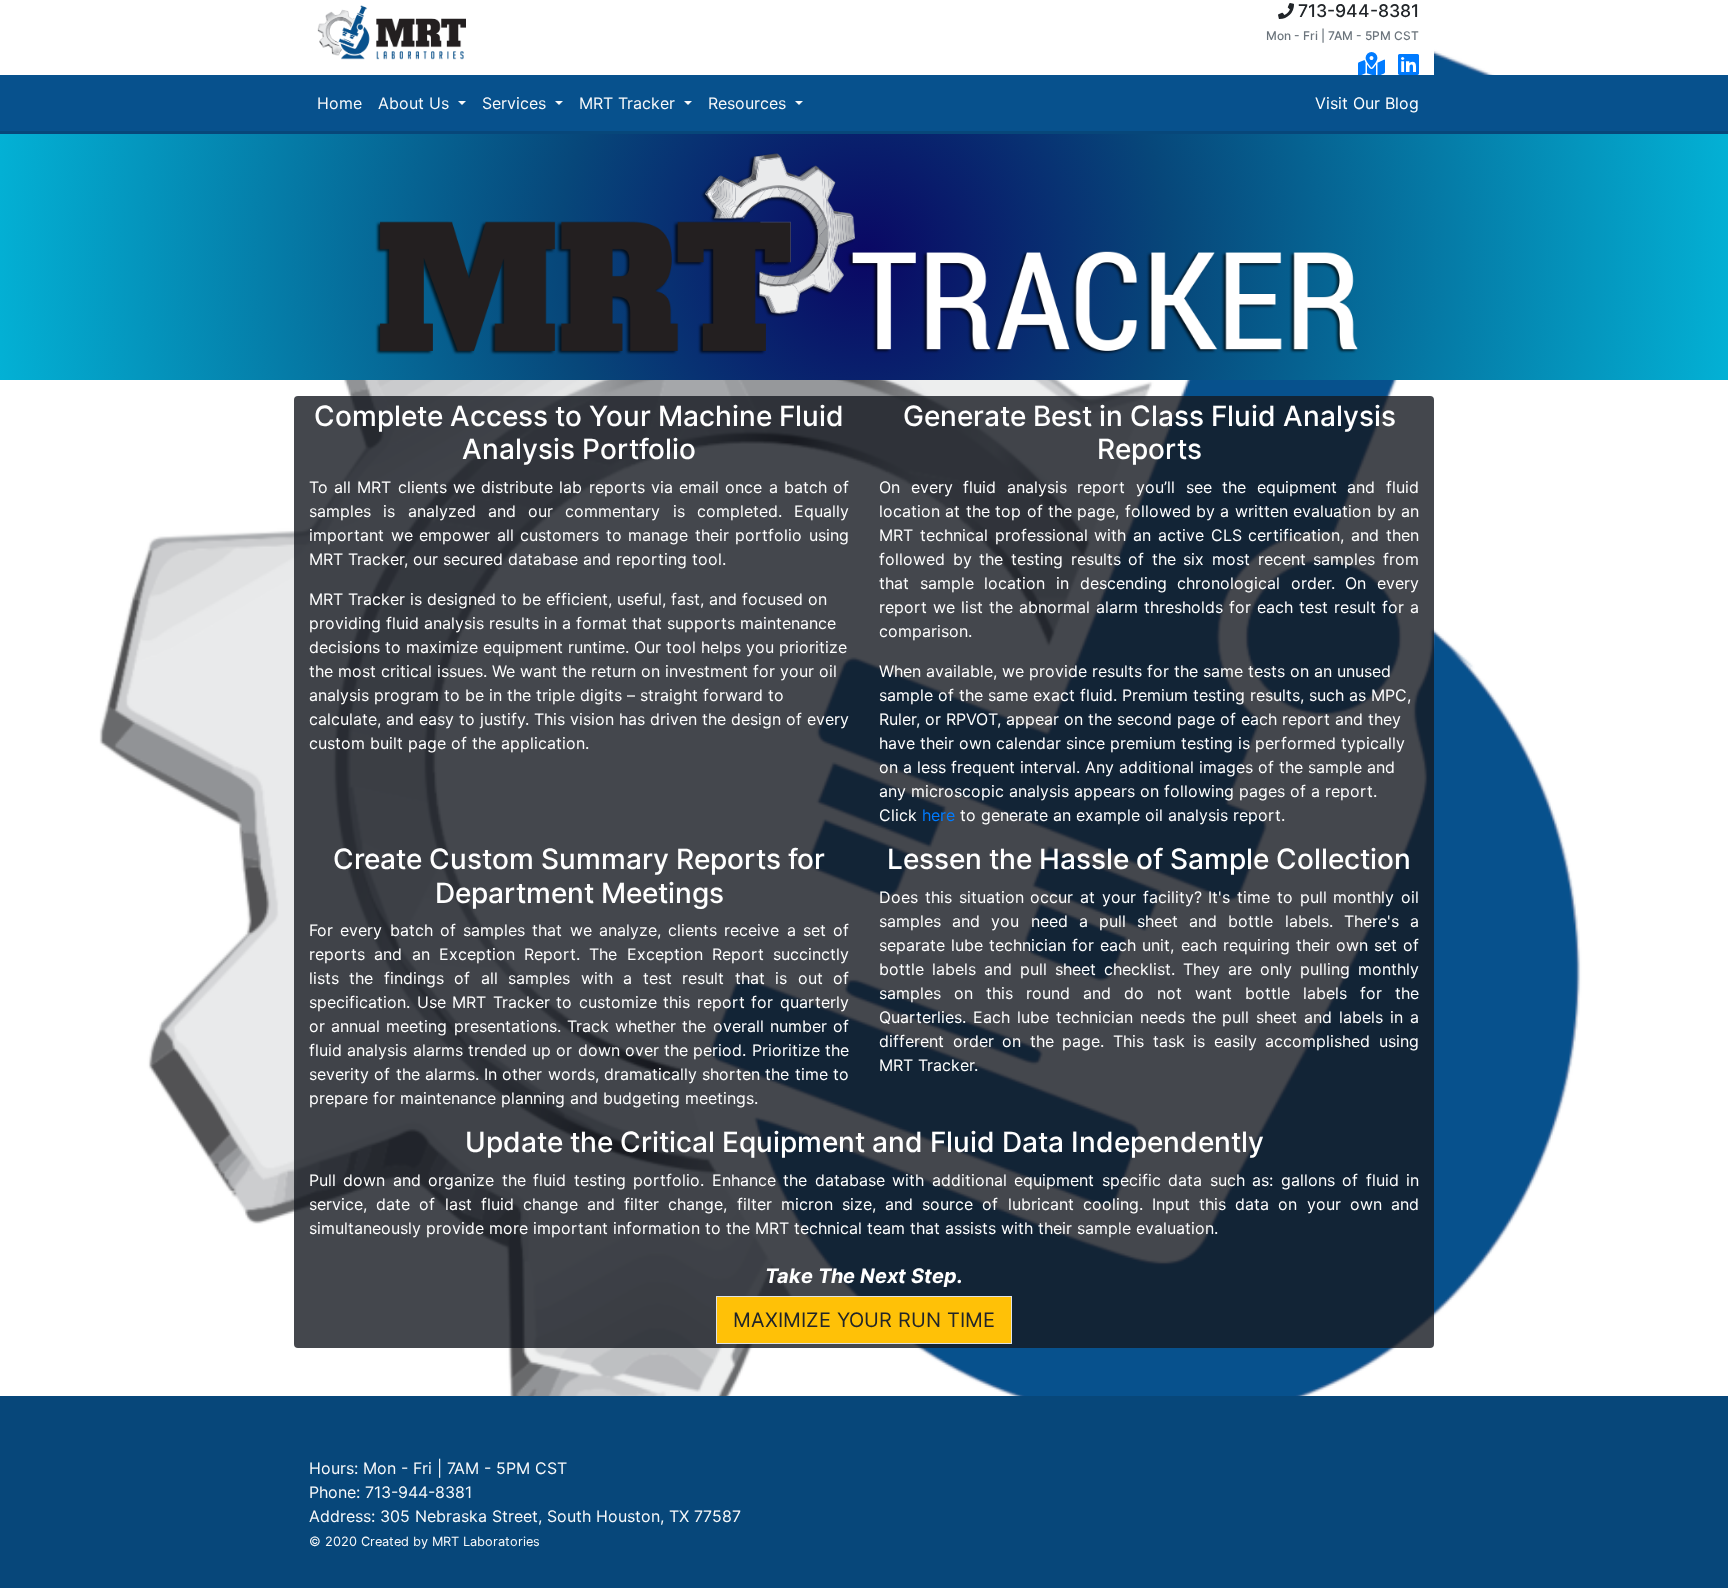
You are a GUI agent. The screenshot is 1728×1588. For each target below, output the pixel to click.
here (938, 815)
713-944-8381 (1358, 10)
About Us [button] (416, 103)
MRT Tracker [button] (629, 103)
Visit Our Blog (1367, 103)
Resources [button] (749, 103)
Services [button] (516, 103)
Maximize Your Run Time (864, 1320)
